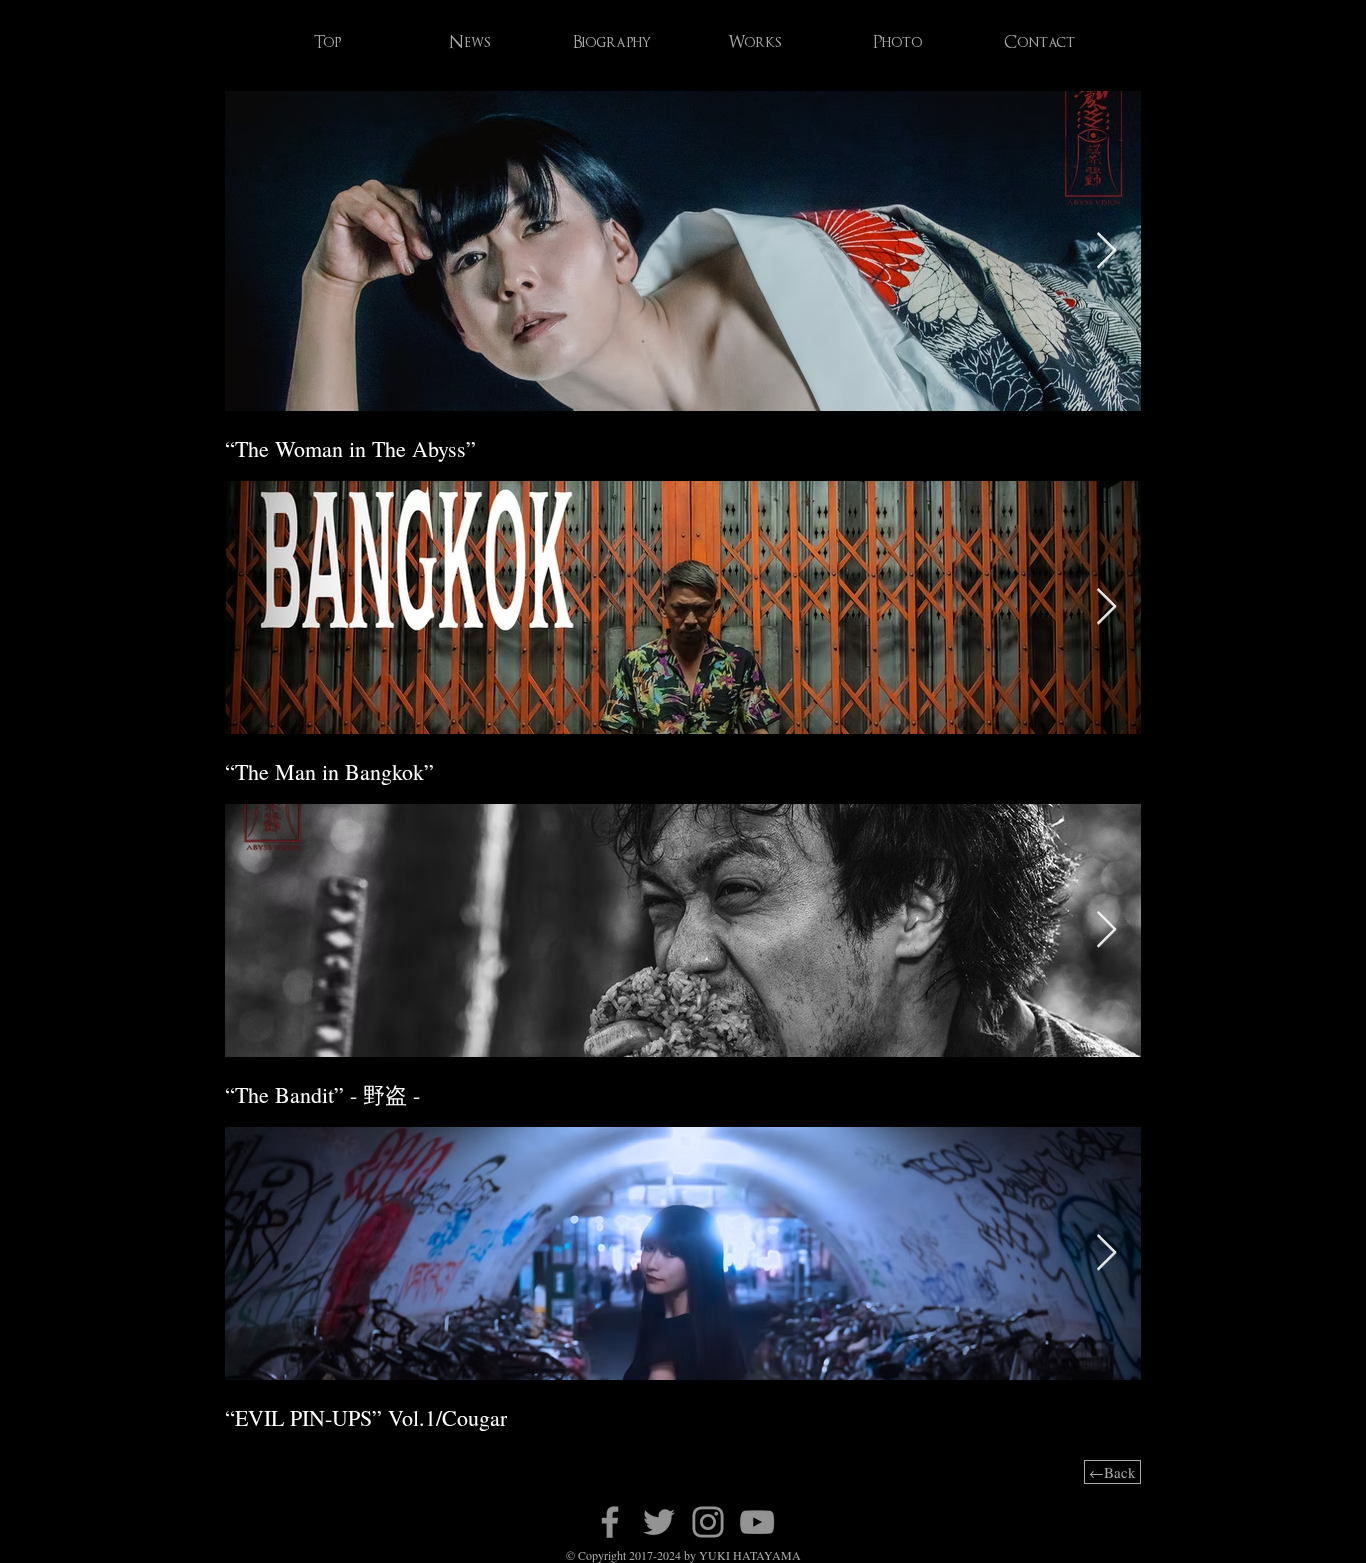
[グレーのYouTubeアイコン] (757, 1522)
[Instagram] (708, 1522)
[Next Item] (1106, 251)
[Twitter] (659, 1522)
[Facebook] (610, 1522)
